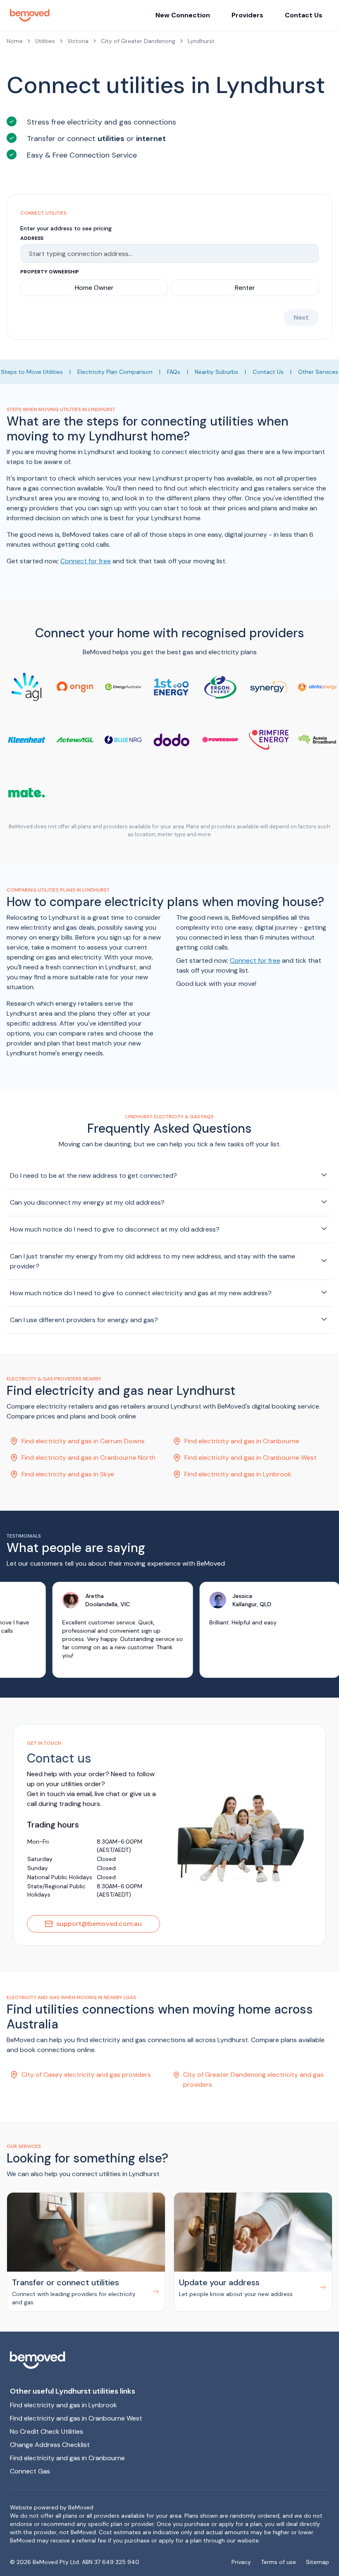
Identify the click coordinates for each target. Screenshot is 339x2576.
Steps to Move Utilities (32, 372)
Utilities (45, 41)
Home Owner (94, 288)
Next (301, 317)
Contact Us (304, 15)
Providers (247, 15)
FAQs (174, 372)
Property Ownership (50, 272)
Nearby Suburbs (216, 372)
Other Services (318, 372)
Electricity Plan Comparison (115, 372)
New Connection (183, 15)
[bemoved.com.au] (169, 2360)
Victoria (78, 41)
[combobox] (166, 254)
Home (15, 41)
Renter (245, 288)
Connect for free (86, 561)
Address (32, 238)
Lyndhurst (201, 41)
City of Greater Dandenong (138, 41)
